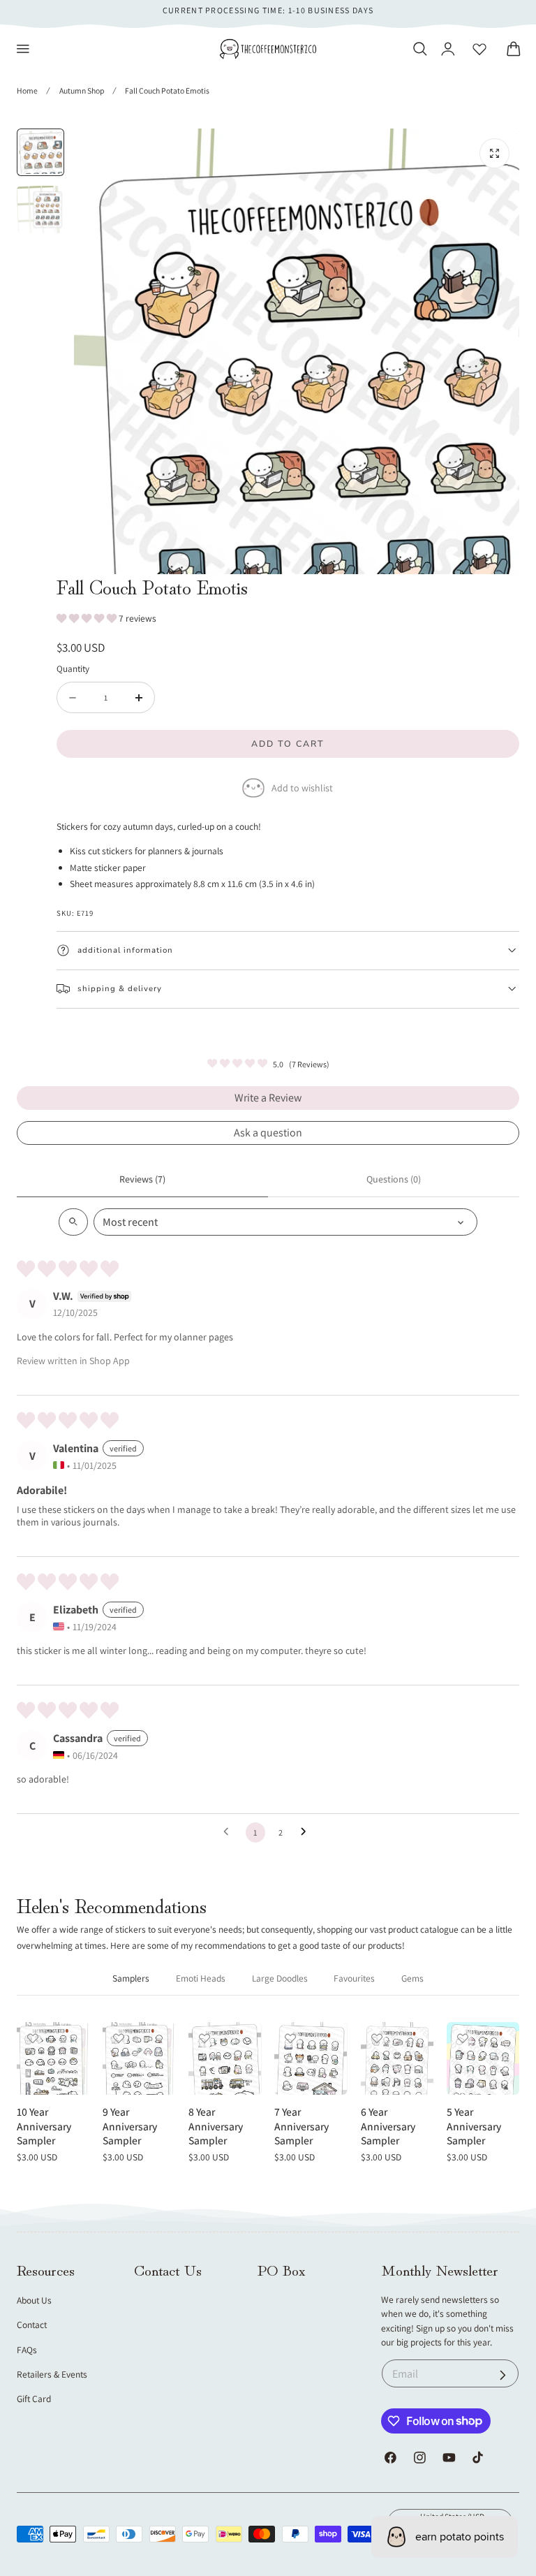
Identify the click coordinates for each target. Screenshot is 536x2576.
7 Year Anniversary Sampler (301, 2126)
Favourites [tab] (354, 1978)
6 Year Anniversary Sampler (388, 2126)
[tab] (40, 152)
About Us (34, 2300)
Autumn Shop (82, 90)
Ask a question (268, 1133)
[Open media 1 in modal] (494, 153)
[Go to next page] (307, 1832)
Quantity (73, 668)
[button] (23, 49)
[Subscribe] (503, 2375)
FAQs (27, 2350)
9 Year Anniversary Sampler (130, 2126)
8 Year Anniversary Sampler (216, 2126)
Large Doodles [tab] (280, 1978)
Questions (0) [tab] (394, 1179)
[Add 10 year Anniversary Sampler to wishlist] (33, 2038)
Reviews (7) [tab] (142, 1179)
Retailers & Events (52, 2374)
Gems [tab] (412, 1978)
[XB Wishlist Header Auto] (479, 49)
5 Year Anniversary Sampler (474, 2126)
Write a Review (268, 1098)
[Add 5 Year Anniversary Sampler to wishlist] (463, 2038)
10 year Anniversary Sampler (44, 2126)
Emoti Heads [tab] (201, 1978)
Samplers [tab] (131, 1978)
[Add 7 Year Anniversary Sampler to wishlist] (290, 2038)
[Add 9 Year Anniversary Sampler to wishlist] (119, 2038)
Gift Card (34, 2399)
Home (27, 90)
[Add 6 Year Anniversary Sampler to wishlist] (377, 2038)
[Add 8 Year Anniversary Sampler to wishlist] (204, 2038)
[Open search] (73, 1222)
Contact (32, 2325)
